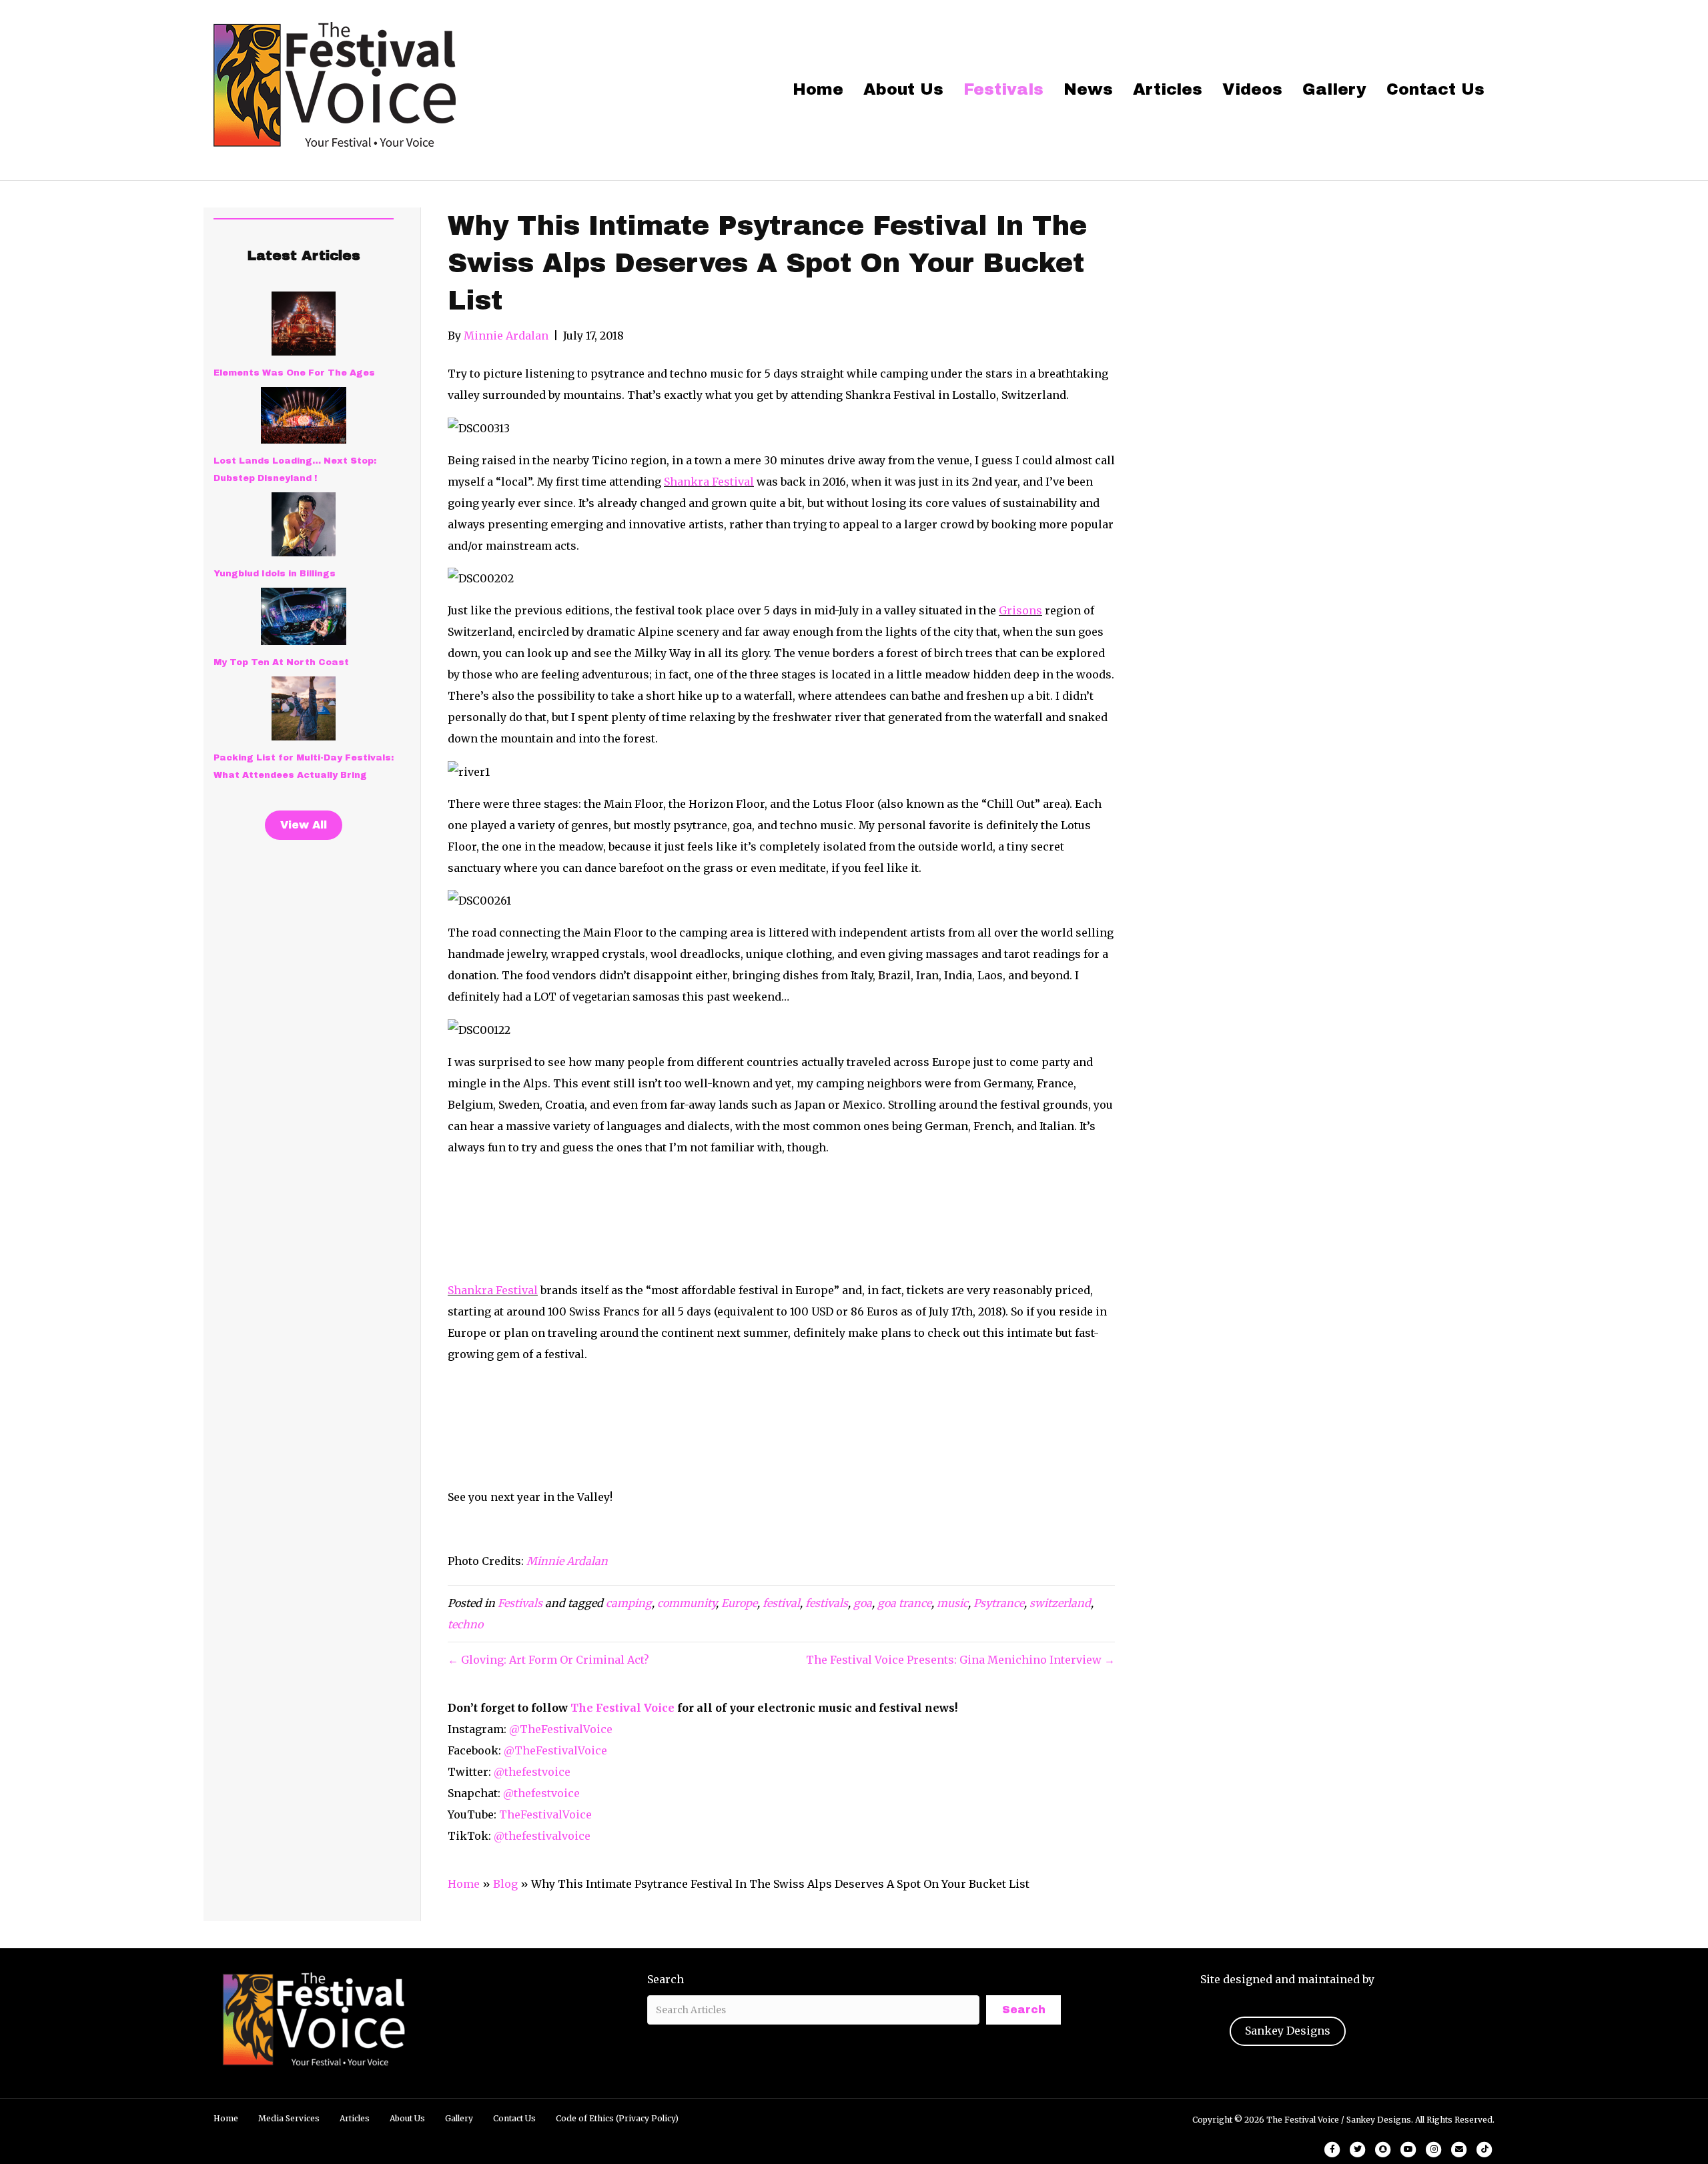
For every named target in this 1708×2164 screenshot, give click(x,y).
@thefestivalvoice (542, 1836)
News (1088, 89)
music (952, 1603)
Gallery (1334, 89)
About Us (903, 89)
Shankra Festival (709, 482)
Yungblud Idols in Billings (275, 574)
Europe (739, 1603)
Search (666, 1979)
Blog (505, 1884)
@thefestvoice (532, 1772)
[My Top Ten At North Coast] (304, 616)
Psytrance (999, 1603)
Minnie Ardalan (567, 1561)
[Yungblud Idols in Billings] (304, 524)
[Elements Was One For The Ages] (304, 324)
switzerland (1060, 1603)
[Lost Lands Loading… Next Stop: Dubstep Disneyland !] (304, 415)
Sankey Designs (1288, 2031)
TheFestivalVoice (545, 1814)
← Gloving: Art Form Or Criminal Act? (548, 1660)
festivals (827, 1603)
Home (818, 89)
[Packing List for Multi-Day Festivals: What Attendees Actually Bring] (304, 708)
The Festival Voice (622, 1708)
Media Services (289, 2118)
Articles (1168, 89)
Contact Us (1435, 89)
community (687, 1603)
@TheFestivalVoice (561, 1729)
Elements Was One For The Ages (294, 373)
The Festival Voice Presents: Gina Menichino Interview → (960, 1660)
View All (304, 825)
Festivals (1003, 89)
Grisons (1020, 610)
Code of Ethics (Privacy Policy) (617, 2118)
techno (465, 1624)
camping (629, 1603)
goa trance (904, 1603)
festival (781, 1603)
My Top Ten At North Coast (281, 662)
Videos (1252, 89)
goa (863, 1603)
